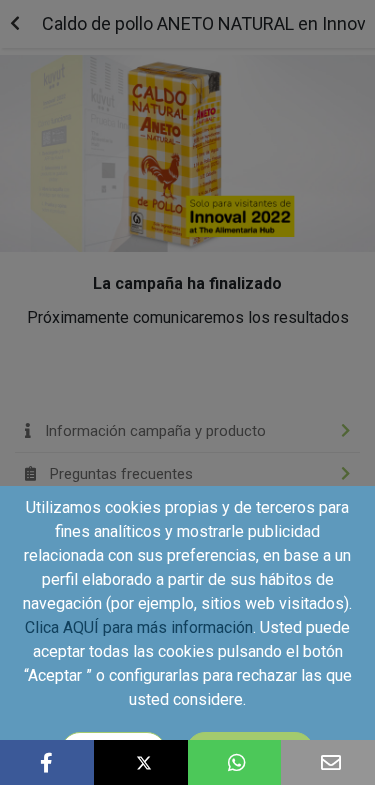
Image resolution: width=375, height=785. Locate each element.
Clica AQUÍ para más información (139, 627)
